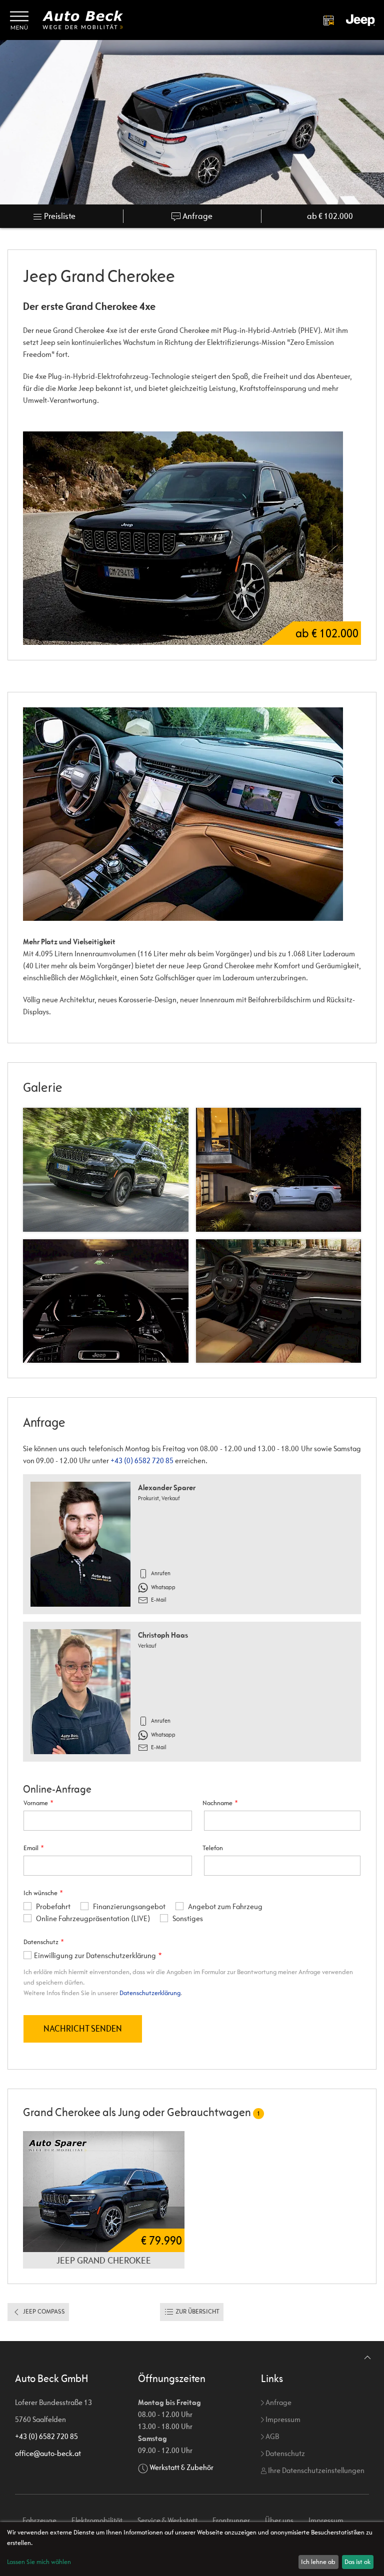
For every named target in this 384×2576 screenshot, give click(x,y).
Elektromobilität (97, 2520)
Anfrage (197, 216)
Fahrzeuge (39, 2520)
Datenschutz (284, 2453)
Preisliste (59, 216)
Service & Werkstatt (167, 2520)
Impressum (282, 2419)
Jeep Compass (43, 2311)
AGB (271, 2436)
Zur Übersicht (197, 2311)
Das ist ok (357, 2562)
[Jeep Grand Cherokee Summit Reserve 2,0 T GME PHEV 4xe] (104, 2191)
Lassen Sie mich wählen (39, 2562)
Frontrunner (231, 2520)
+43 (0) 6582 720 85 (142, 1460)
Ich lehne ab (318, 2562)
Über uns (279, 2520)
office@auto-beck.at (48, 2453)
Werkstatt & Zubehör (181, 2467)
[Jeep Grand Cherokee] (192, 814)
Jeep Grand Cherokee (104, 2260)
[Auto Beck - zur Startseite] (83, 20)
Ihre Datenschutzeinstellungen (315, 2470)
